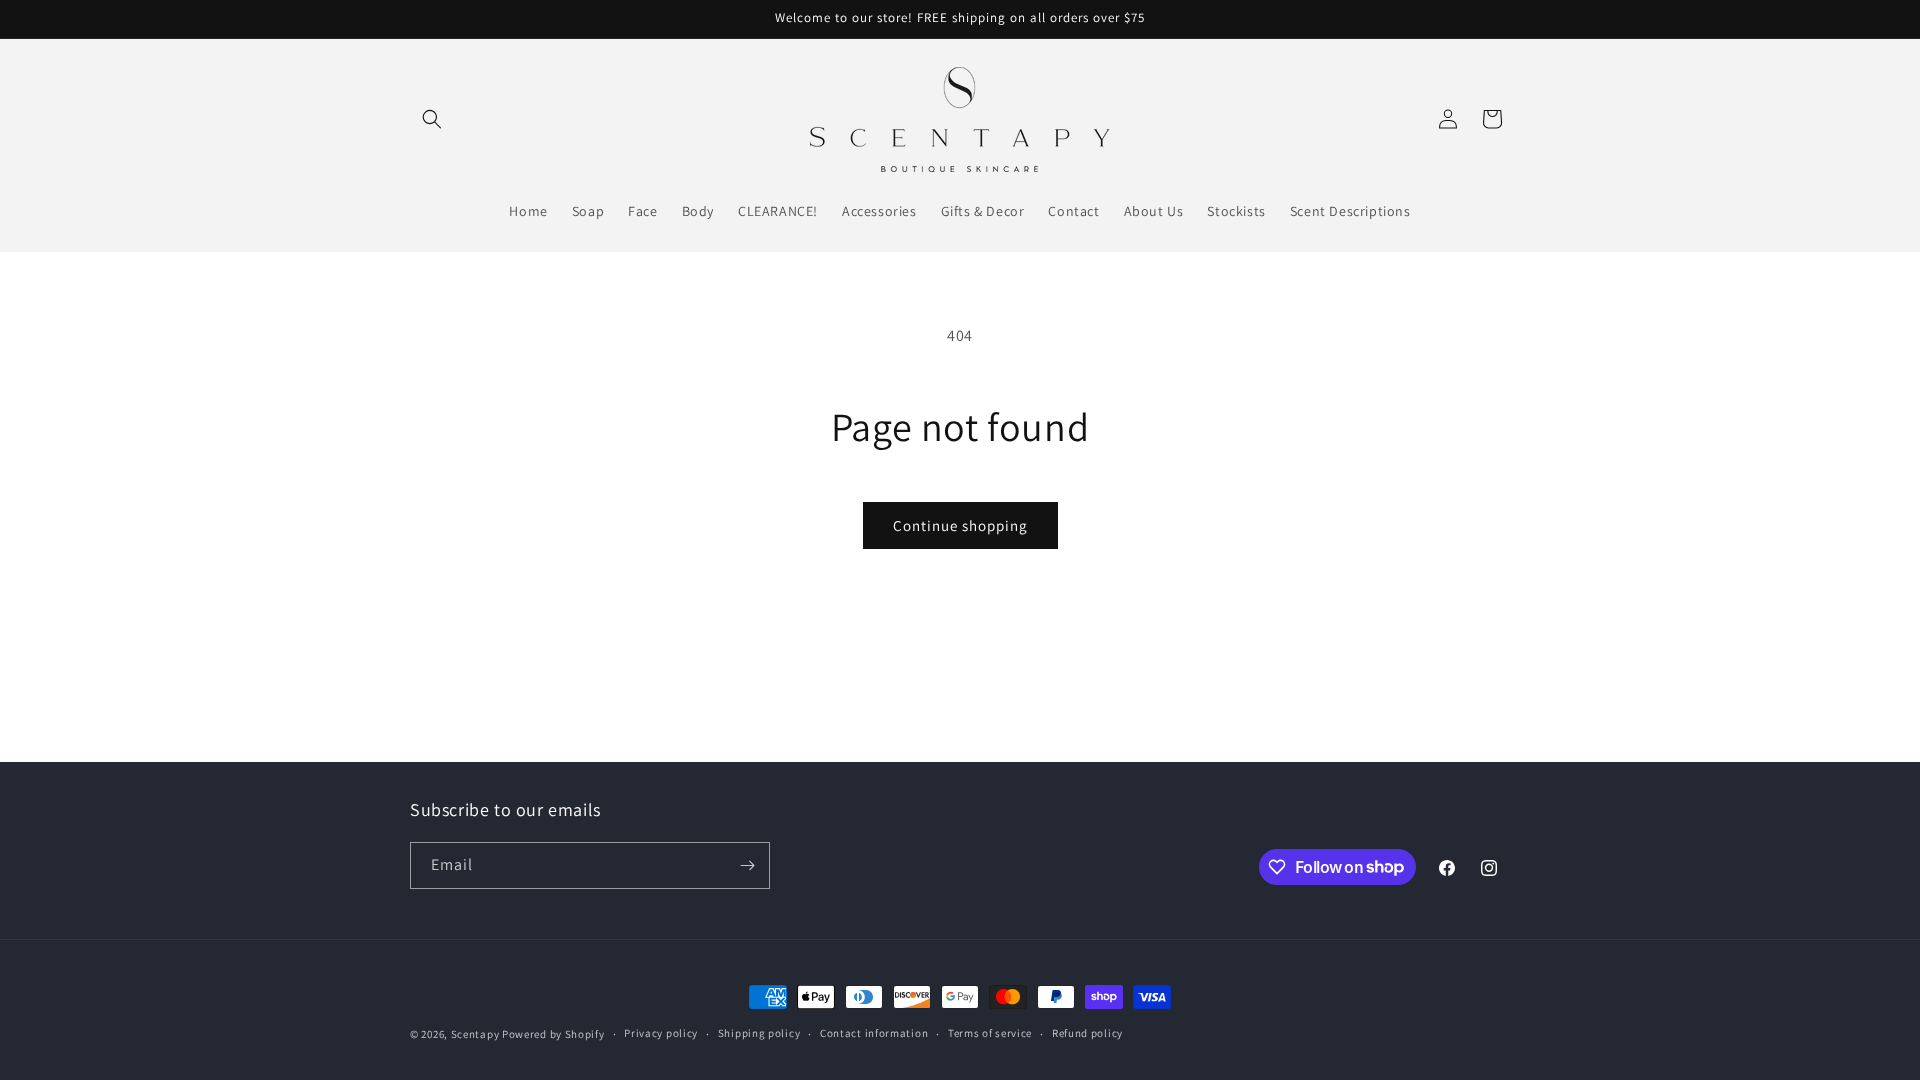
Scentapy (475, 1034)
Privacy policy (661, 1033)
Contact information (874, 1033)
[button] (432, 119)
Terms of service (990, 1033)
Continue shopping (960, 525)
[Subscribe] (747, 865)
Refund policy (1087, 1033)
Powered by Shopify (553, 1034)
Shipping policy (759, 1033)
